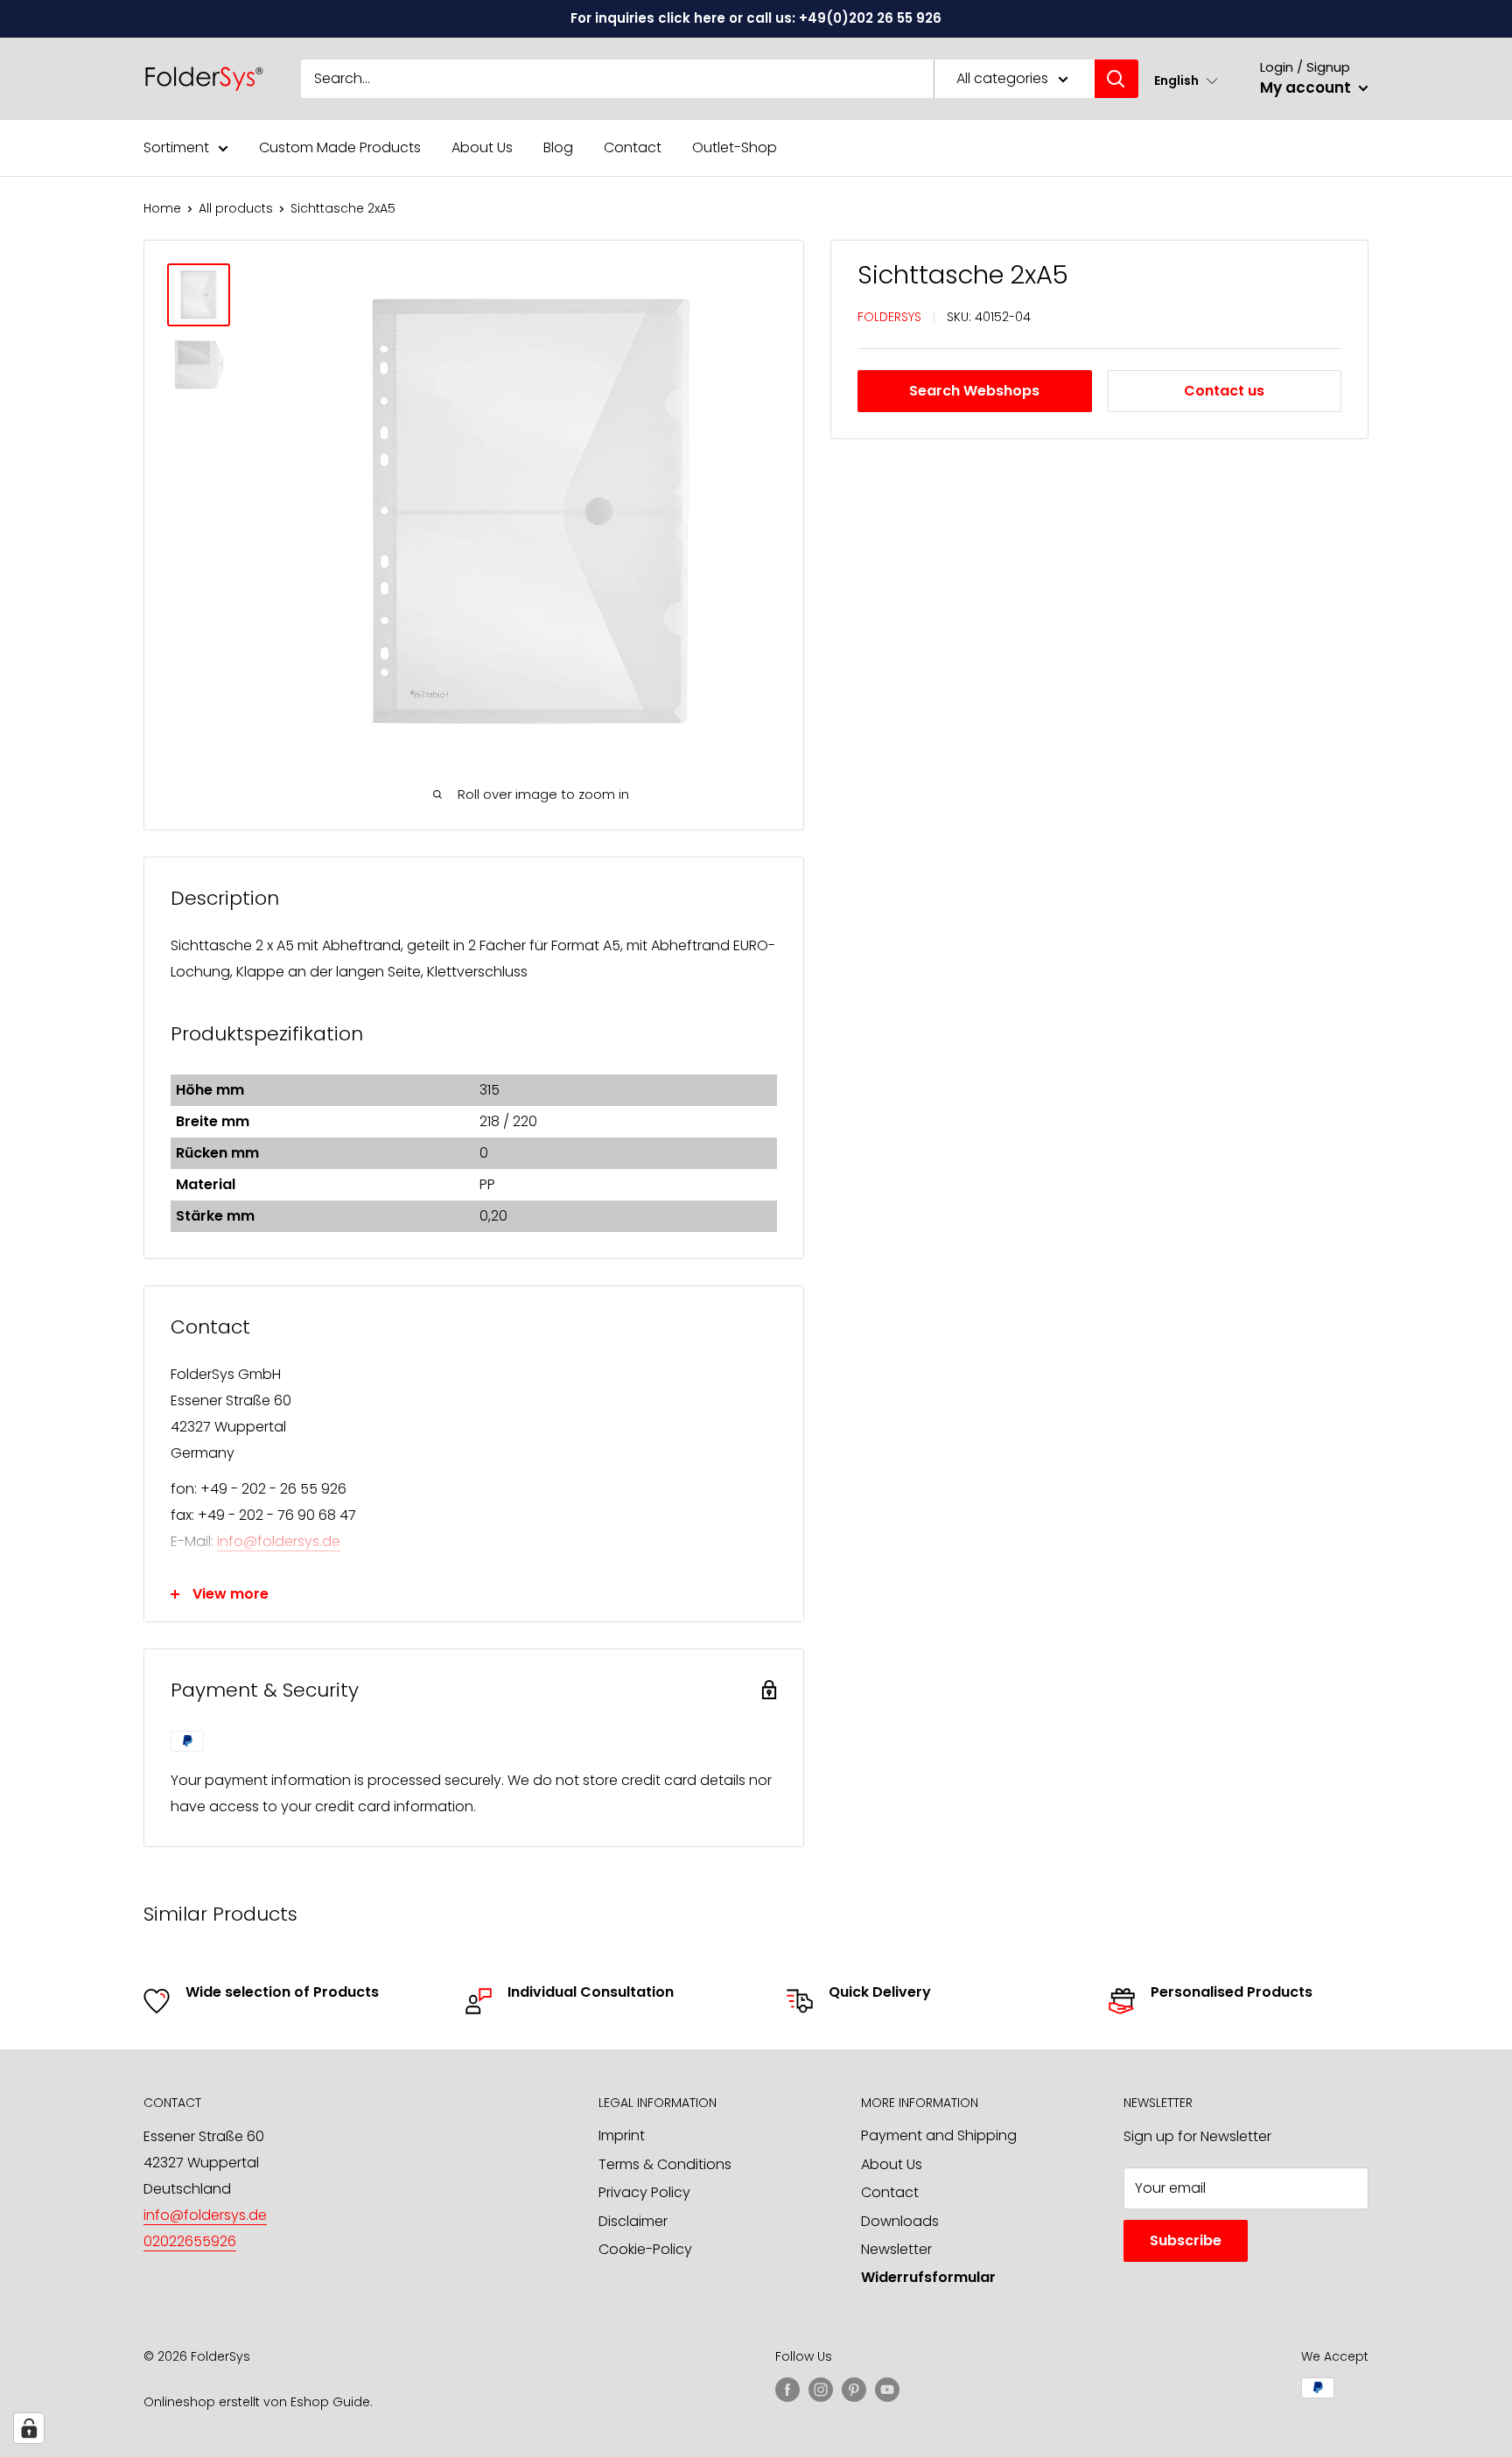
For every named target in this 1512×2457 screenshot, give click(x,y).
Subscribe (1186, 2240)
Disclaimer (633, 2221)
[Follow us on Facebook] (787, 2390)
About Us (482, 147)
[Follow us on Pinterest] (854, 2390)
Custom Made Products (340, 147)
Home (162, 208)
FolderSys (889, 317)
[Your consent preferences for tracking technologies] (29, 2428)
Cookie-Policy (645, 2249)
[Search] (1116, 79)
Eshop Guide (330, 2402)
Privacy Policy (644, 2192)
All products (236, 208)
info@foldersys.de (279, 1541)
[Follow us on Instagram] (821, 2390)
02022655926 (190, 2241)
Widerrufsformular (928, 2277)
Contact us (1224, 391)
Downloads (900, 2221)
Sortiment (176, 147)
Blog (558, 147)
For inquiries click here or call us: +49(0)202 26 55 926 (756, 18)
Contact (633, 147)
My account (1307, 87)
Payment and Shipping (939, 2135)
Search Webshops (974, 391)
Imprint (622, 2135)
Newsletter (896, 2249)
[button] (1186, 80)
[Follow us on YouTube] (887, 2390)
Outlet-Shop (735, 147)
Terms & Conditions (665, 2164)
